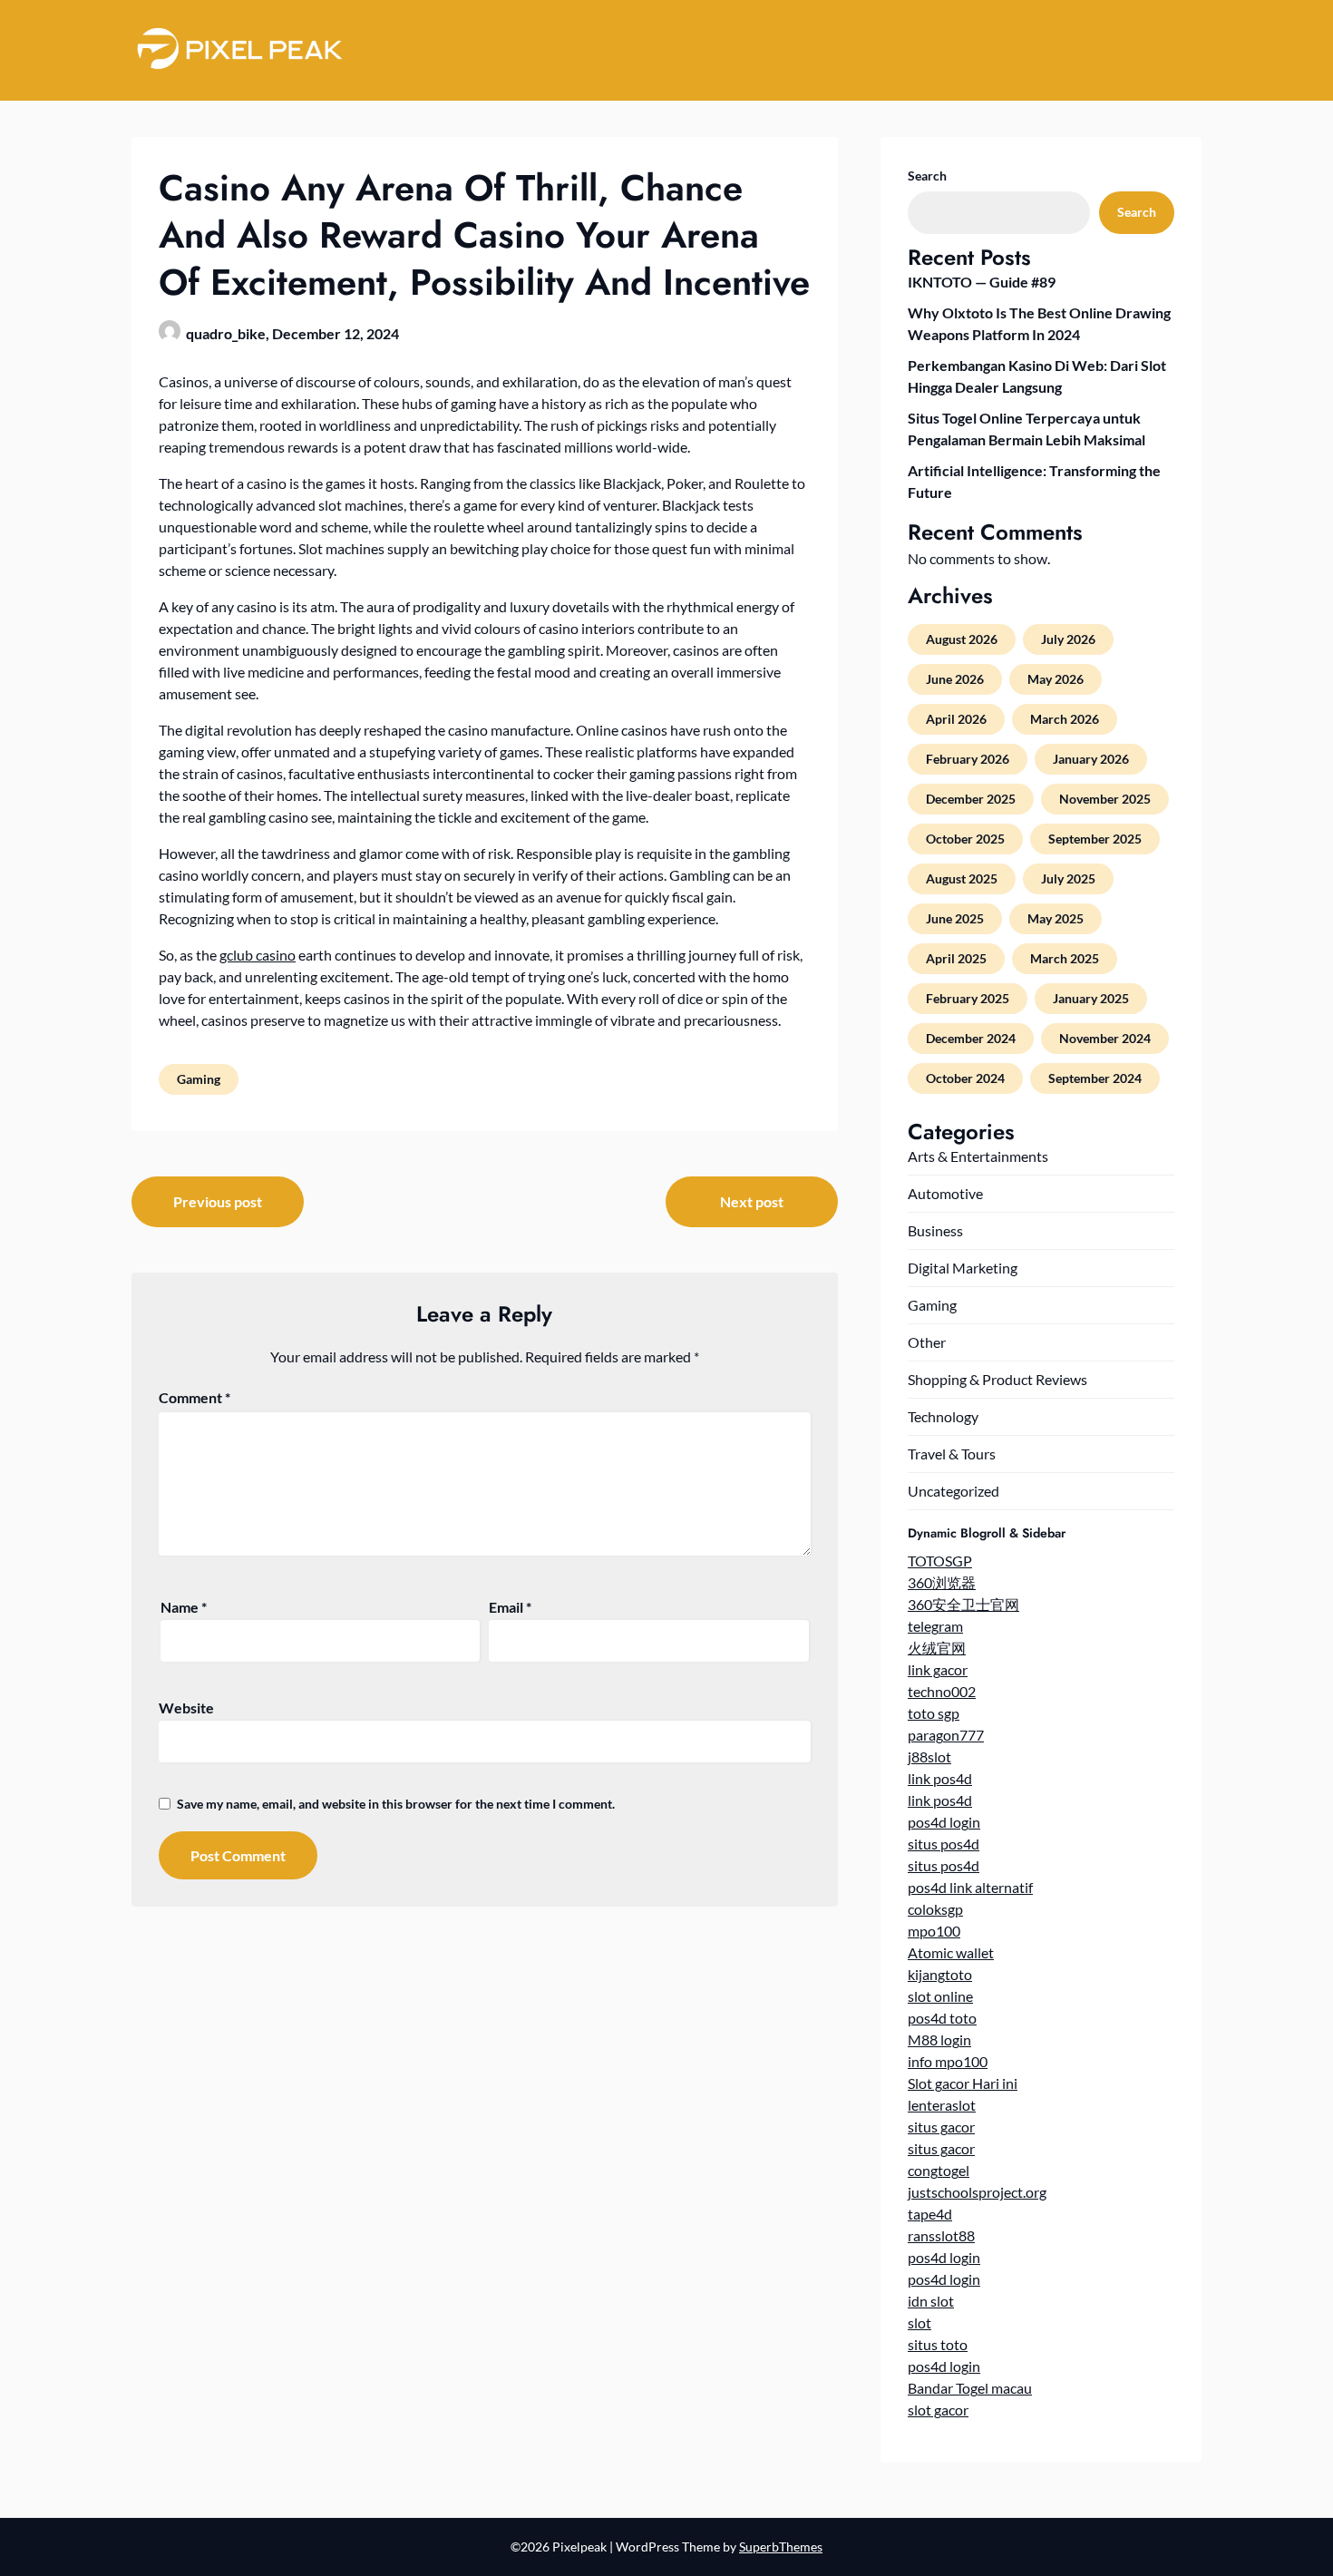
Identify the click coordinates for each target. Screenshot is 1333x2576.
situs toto (938, 2344)
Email (510, 1607)
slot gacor (938, 2410)
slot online (940, 1996)
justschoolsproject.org (977, 2192)
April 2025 (956, 958)
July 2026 (1068, 639)
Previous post (218, 1201)
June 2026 (955, 679)
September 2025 (1095, 839)
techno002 (942, 1691)
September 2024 (1095, 1078)
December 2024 (971, 1038)
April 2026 (956, 719)
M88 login (939, 2039)
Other (927, 1342)
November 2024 (1105, 1038)
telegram (935, 1626)
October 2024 (965, 1078)
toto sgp (934, 1713)
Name (184, 1607)
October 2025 (965, 839)
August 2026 (962, 639)
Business (935, 1230)
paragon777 (946, 1735)
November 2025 (1105, 799)
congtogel (939, 2170)
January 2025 (1091, 998)
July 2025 (1068, 878)
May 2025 (1056, 918)
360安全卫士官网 (963, 1604)
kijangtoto (940, 1974)
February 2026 (968, 759)
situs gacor (941, 2127)
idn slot (931, 2301)
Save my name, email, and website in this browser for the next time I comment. (396, 1804)
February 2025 (968, 998)
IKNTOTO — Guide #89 (982, 282)
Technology (943, 1416)
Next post (752, 1201)
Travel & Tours (952, 1454)
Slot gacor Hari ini (963, 2083)
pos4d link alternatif (970, 1887)
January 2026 (1091, 759)
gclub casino (258, 955)
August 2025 (962, 878)
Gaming (199, 1079)
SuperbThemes (781, 2547)
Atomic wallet (951, 1952)
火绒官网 (937, 1648)
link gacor (938, 1669)
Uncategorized (954, 1491)
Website (186, 1708)
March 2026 (1065, 719)
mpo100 (934, 1931)
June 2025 (955, 918)
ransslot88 (941, 2235)
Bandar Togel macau (970, 2388)
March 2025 (1065, 958)
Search (927, 176)
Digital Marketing (963, 1268)
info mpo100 (948, 2061)
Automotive (945, 1193)
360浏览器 (942, 1582)
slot (919, 2322)
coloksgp (935, 1909)
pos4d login (944, 1822)
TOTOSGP (940, 1561)
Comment (195, 1397)
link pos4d (940, 1778)
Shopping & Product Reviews (997, 1379)
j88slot (929, 1756)
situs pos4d (944, 1844)
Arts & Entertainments (978, 1156)
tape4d (930, 2214)
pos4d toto (942, 2018)
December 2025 (971, 799)
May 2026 (1056, 679)
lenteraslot (942, 2105)
